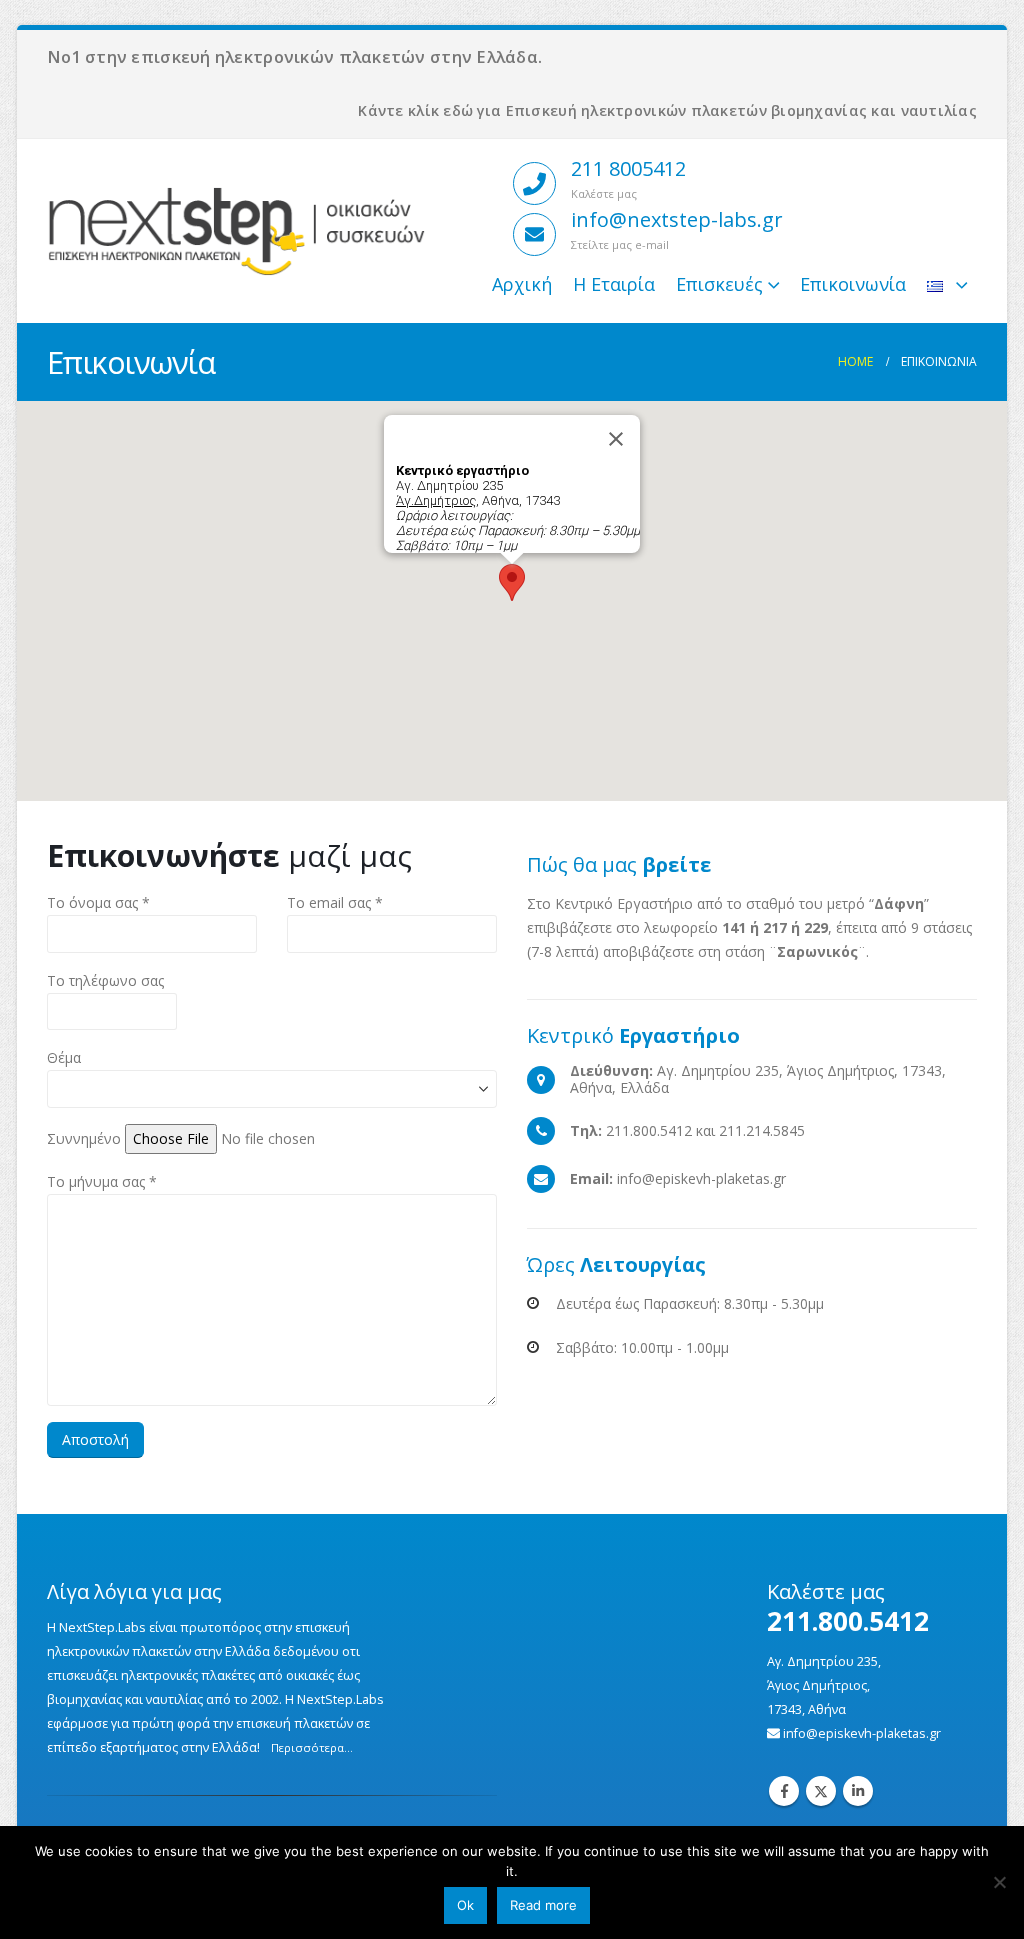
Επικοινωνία (853, 284)
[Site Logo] (236, 231)
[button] (512, 582)
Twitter (821, 1791)
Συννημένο (84, 1138)
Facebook (784, 1791)
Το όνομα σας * (98, 902)
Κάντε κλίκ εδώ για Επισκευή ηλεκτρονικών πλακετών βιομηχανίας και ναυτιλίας (667, 110)
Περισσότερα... (312, 1747)
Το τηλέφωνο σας (105, 980)
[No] (999, 1882)
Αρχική (522, 284)
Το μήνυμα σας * (102, 1181)
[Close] (616, 439)
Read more (543, 1905)
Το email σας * (335, 902)
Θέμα (64, 1057)
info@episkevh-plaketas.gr (862, 1733)
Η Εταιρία (614, 284)
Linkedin (858, 1791)
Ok (465, 1905)
